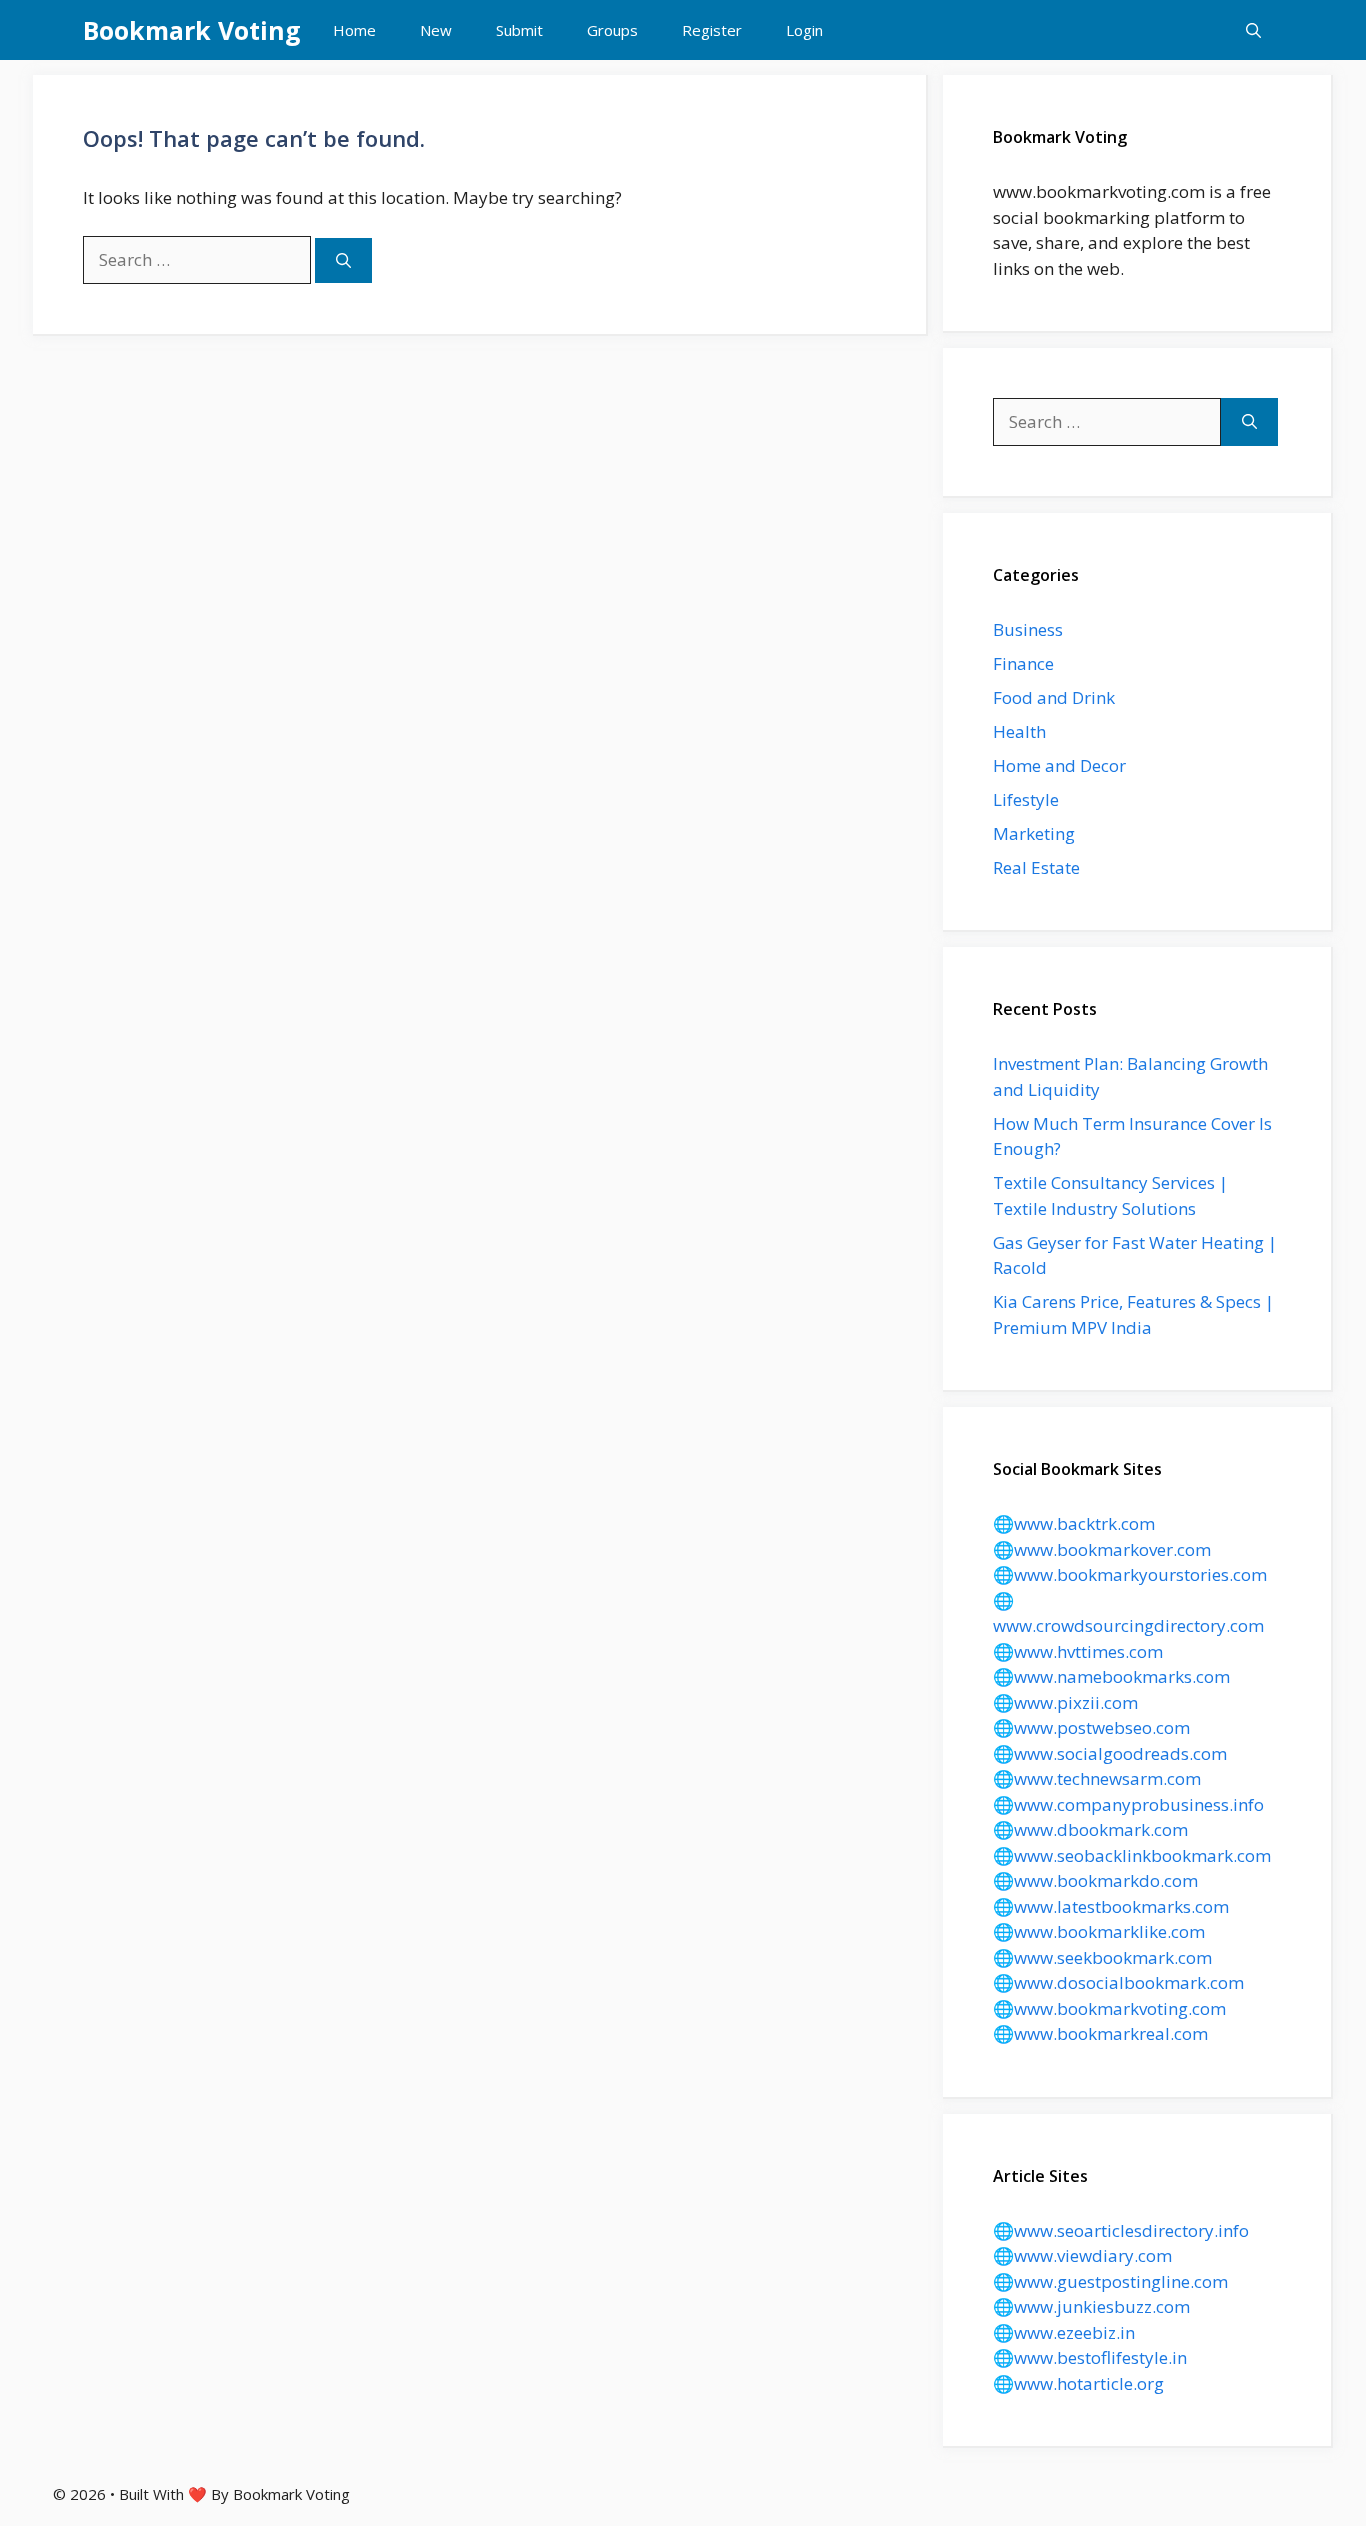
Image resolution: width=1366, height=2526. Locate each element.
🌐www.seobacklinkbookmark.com (1132, 1855)
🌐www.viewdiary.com (1082, 2255)
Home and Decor (1059, 765)
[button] (1253, 30)
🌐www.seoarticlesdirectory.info (1121, 2230)
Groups (612, 30)
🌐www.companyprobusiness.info (1128, 1804)
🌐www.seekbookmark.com (1102, 1957)
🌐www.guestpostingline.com (1110, 2281)
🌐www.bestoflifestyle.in (1090, 2357)
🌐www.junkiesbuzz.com (1091, 2306)
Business (1028, 629)
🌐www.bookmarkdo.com (1095, 1880)
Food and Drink (1054, 697)
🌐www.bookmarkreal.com (1100, 2033)
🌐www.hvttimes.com (1078, 1651)
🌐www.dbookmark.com (1090, 1829)
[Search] (343, 260)
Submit (519, 30)
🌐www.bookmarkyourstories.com (1130, 1574)
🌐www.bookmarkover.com (1102, 1549)
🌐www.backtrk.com (1074, 1523)
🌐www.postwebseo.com (1091, 1727)
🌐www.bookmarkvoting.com (1109, 2008)
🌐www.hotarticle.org (1078, 2383)
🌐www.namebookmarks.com (1111, 1676)
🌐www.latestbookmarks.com (1111, 1906)
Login (804, 30)
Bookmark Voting (192, 30)
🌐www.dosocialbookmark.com (1118, 1982)
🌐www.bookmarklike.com (1099, 1931)
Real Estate (1036, 867)
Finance (1023, 663)
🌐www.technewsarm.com (1097, 1778)
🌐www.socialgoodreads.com (1110, 1753)
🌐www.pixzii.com (1065, 1702)
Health (1019, 731)
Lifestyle (1026, 799)
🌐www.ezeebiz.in (1064, 2332)
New (436, 30)
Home (354, 30)
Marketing (1034, 833)
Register (712, 30)
